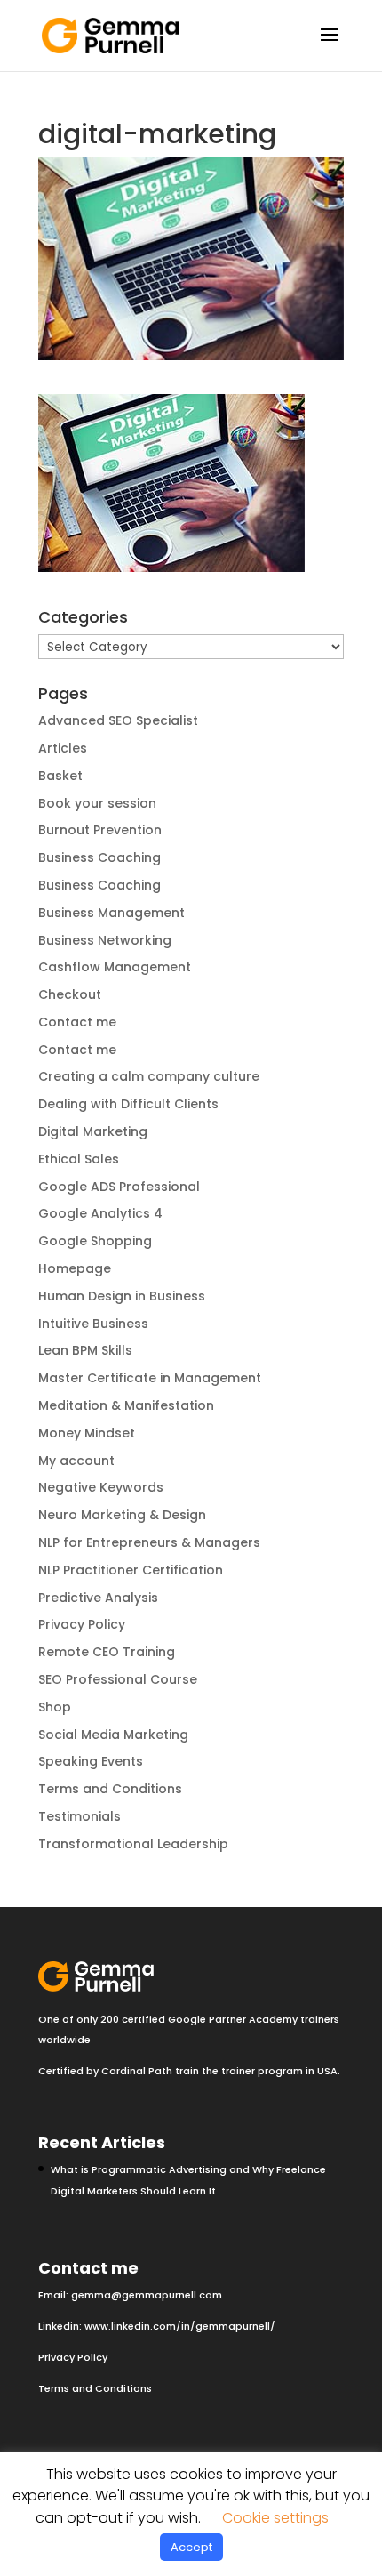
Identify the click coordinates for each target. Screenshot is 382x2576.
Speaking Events (91, 1761)
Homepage (75, 1268)
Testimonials (80, 1816)
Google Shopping (95, 1241)
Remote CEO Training (107, 1652)
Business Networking (105, 940)
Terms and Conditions (110, 1789)
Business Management (111, 913)
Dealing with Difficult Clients (128, 1104)
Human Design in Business (122, 1296)
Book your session (97, 803)
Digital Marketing (93, 1131)
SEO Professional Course (118, 1679)
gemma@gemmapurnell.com (147, 2295)
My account (76, 1461)
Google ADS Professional (119, 1187)
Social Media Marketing (113, 1735)
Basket (60, 776)
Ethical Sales (79, 1159)
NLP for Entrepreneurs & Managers (149, 1542)
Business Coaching (99, 857)
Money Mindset (87, 1433)
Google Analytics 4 (100, 1213)
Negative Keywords (101, 1487)
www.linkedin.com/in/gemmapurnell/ (180, 2326)
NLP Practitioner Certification (131, 1570)
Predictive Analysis (98, 1598)
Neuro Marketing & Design (122, 1515)
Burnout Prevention (100, 830)
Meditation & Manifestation (126, 1405)
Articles (63, 748)
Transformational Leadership (133, 1844)
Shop (55, 1707)
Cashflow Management (115, 967)
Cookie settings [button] (275, 2518)
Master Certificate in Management (150, 1378)
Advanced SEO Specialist (118, 720)
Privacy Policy (82, 1624)
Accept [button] (191, 2547)
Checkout (70, 994)
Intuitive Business (93, 1324)
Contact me (77, 1022)
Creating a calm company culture (149, 1076)
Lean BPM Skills (85, 1350)
